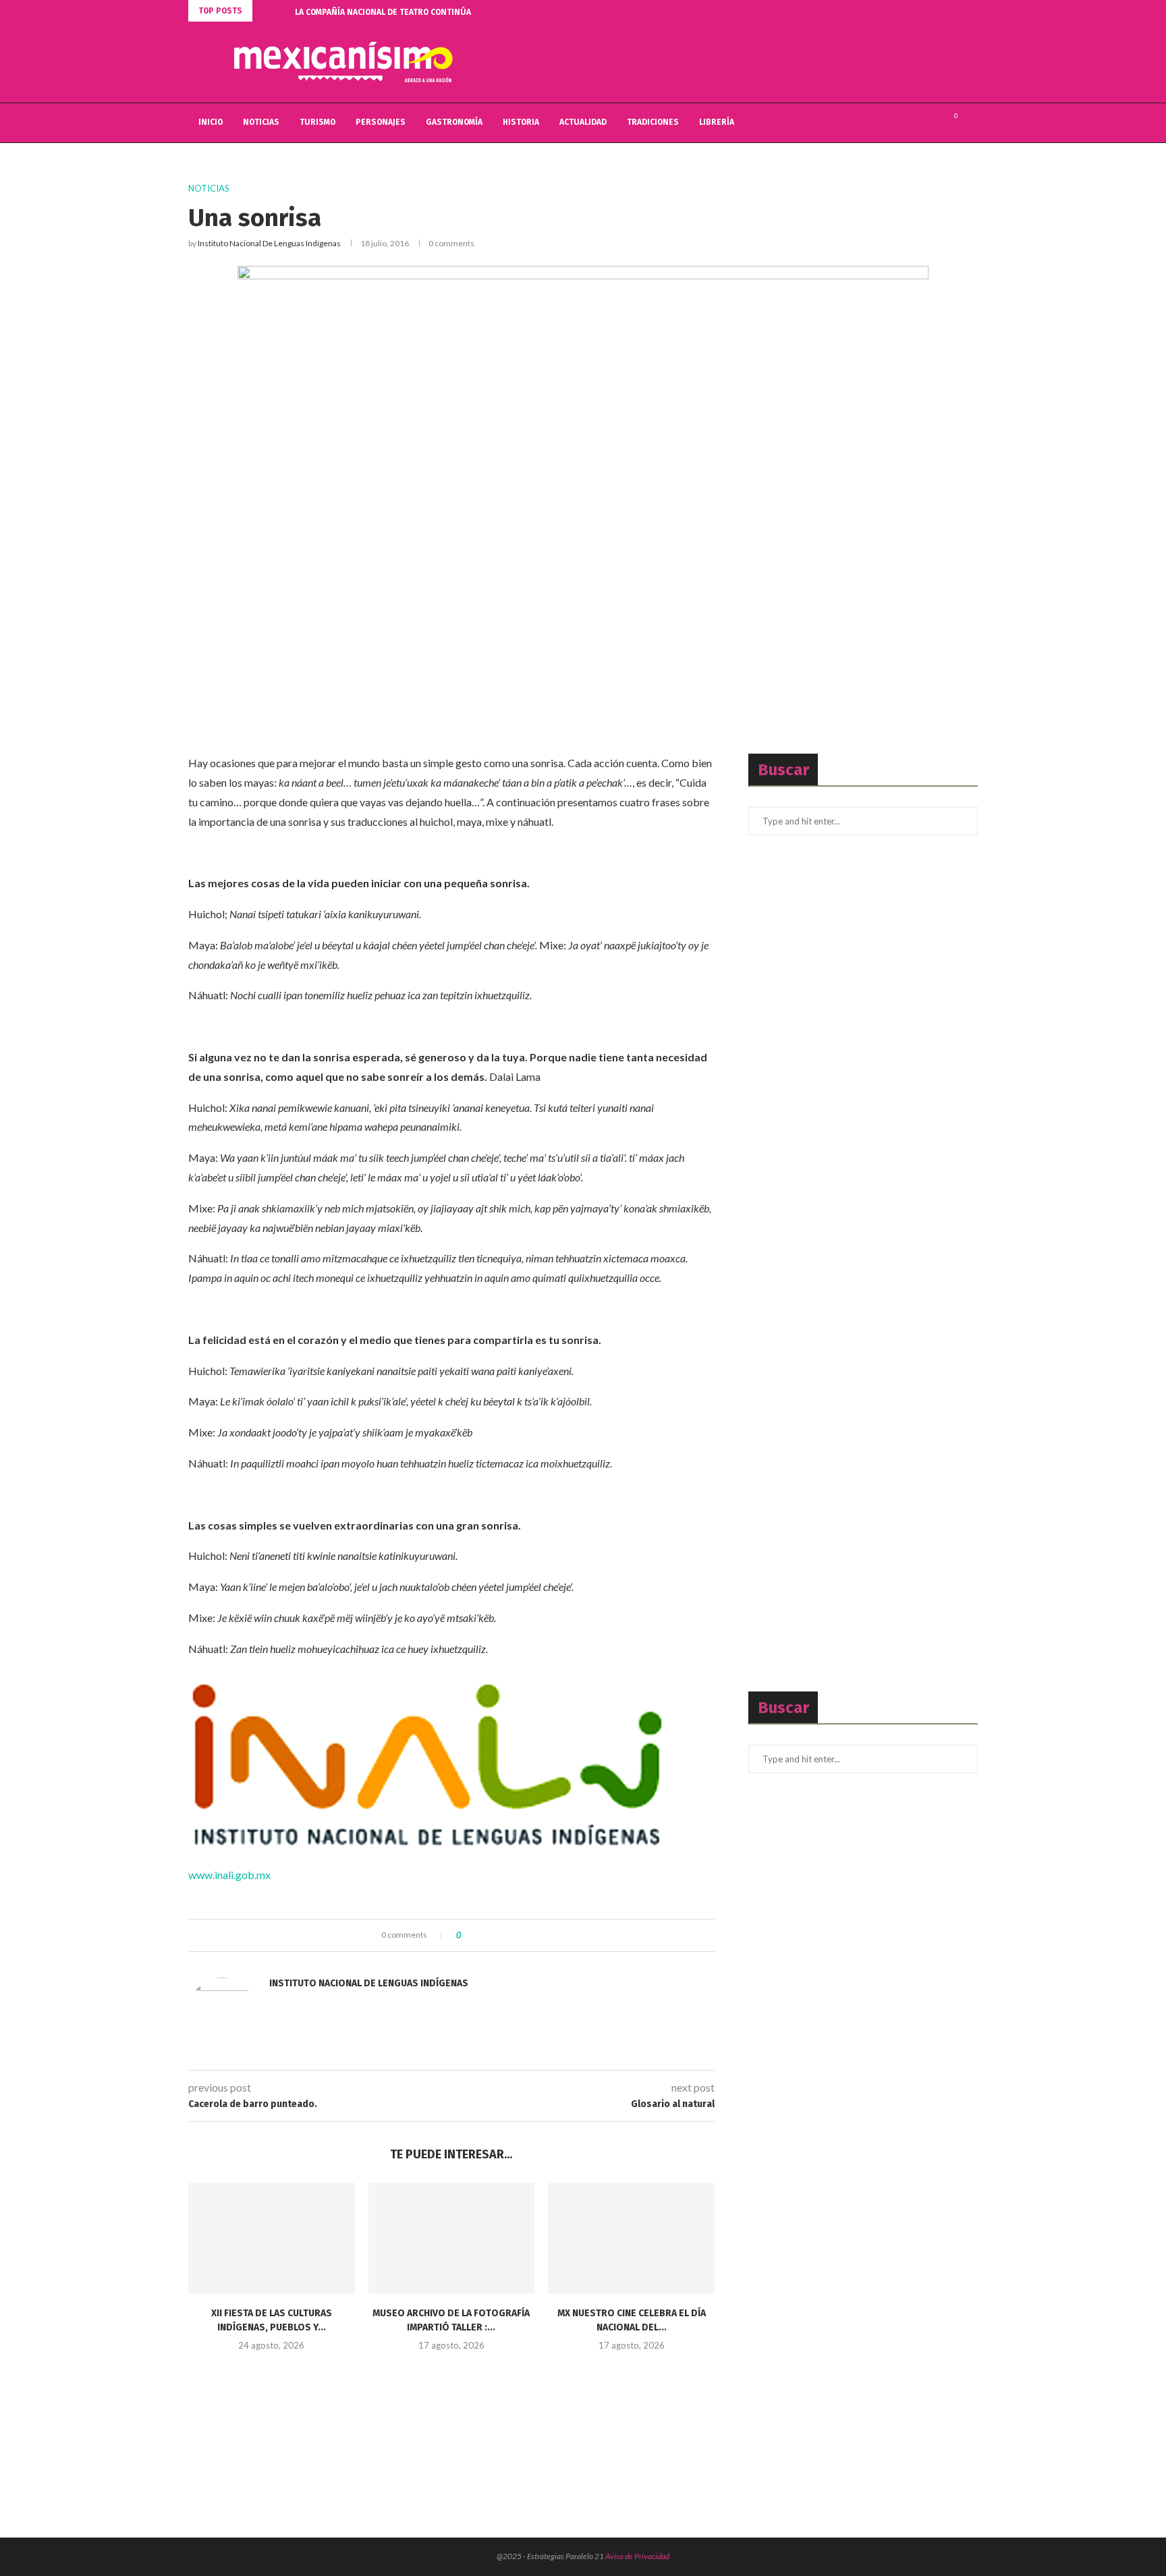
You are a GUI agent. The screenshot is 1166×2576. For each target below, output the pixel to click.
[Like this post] (469, 1935)
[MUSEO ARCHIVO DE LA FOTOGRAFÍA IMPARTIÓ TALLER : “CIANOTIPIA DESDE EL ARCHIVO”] (452, 2238)
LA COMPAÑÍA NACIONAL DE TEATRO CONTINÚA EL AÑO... (400, 12)
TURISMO (317, 122)
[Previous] (265, 11)
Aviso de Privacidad (637, 2556)
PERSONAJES (381, 122)
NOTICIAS (261, 122)
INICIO (211, 122)
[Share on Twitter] (496, 1935)
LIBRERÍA (717, 122)
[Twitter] (917, 123)
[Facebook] (903, 123)
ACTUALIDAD (583, 122)
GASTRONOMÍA (454, 122)
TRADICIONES (653, 122)
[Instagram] (932, 123)
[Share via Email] (521, 1935)
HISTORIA (521, 122)
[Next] (282, 11)
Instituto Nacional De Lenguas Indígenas (269, 243)
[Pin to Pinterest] (508, 1935)
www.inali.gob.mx (229, 1875)
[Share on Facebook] (483, 1935)
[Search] (971, 123)
